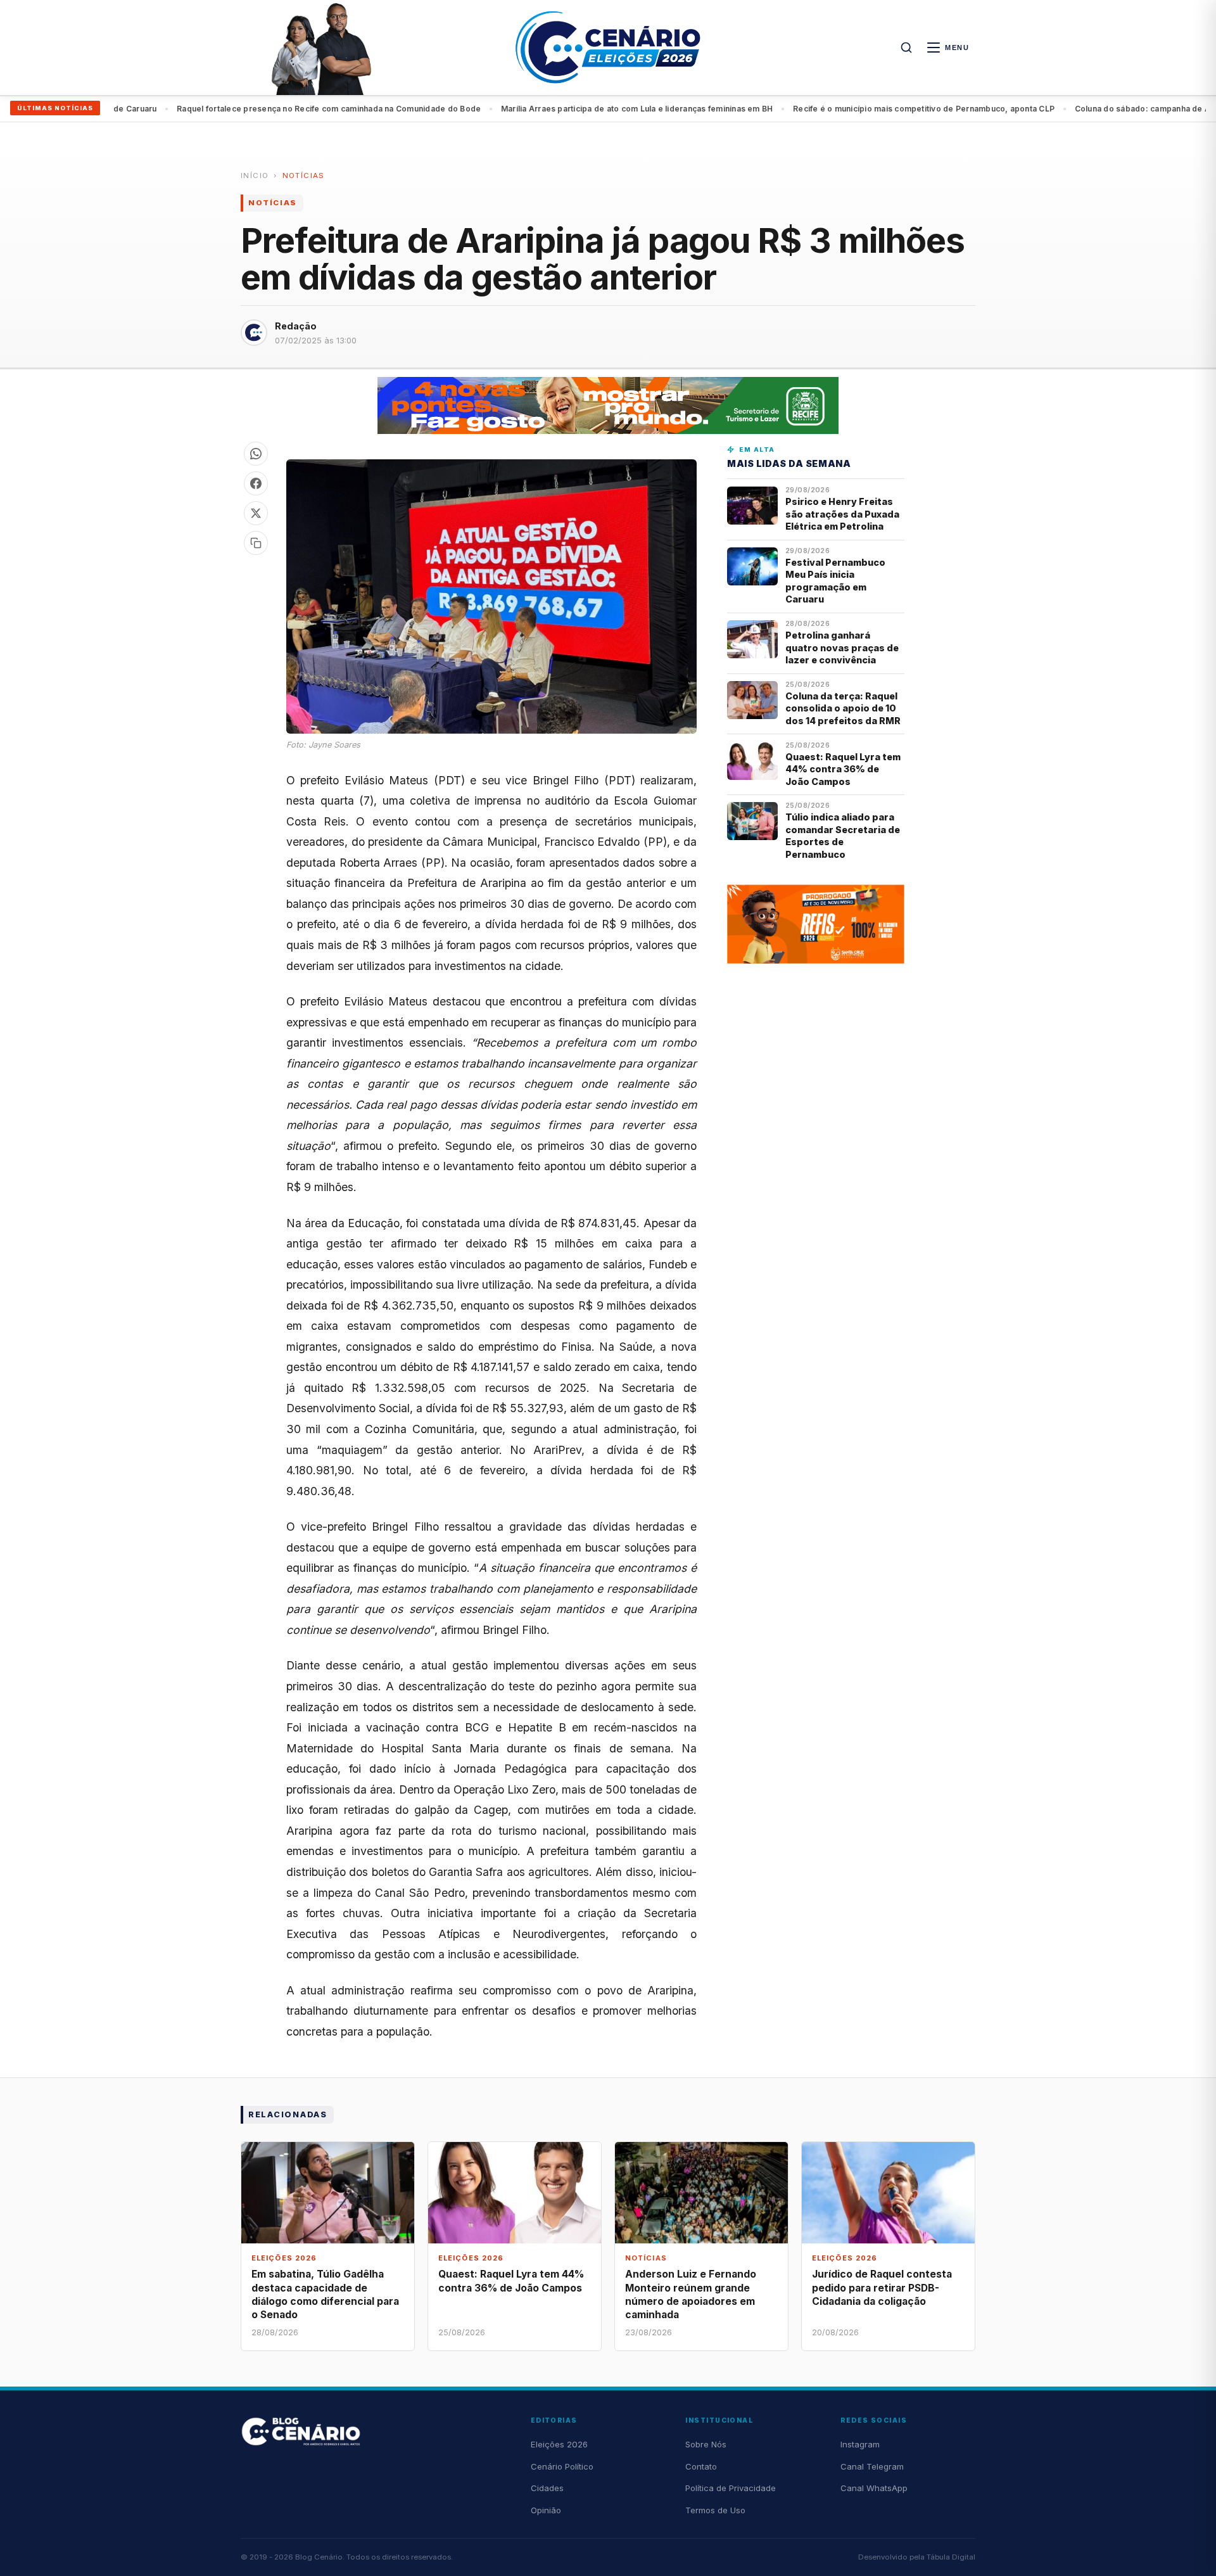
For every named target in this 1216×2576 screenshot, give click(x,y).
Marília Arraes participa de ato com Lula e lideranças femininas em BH (579, 109)
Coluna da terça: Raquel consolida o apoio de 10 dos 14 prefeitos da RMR (843, 708)
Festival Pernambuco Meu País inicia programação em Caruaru (835, 581)
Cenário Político (562, 2466)
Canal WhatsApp (874, 2488)
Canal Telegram (872, 2466)
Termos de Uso (715, 2510)
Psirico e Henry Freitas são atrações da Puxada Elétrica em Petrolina (842, 514)
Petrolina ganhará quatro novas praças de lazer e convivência (842, 647)
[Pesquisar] (906, 48)
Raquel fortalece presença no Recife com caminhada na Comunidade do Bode (271, 109)
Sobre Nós (706, 2444)
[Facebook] (256, 483)
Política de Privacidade (731, 2488)
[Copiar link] (256, 543)
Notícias (304, 175)
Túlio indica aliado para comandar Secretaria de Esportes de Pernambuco (843, 835)
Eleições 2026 (559, 2444)
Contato (701, 2466)
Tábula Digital (951, 2557)
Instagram (860, 2444)
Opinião (546, 2510)
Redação (296, 326)
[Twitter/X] (256, 513)
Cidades (547, 2488)
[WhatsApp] (256, 454)
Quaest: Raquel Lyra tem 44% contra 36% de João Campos (843, 769)
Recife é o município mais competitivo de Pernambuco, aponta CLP (866, 109)
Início (255, 175)
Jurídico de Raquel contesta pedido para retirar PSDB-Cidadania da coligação (882, 2287)
